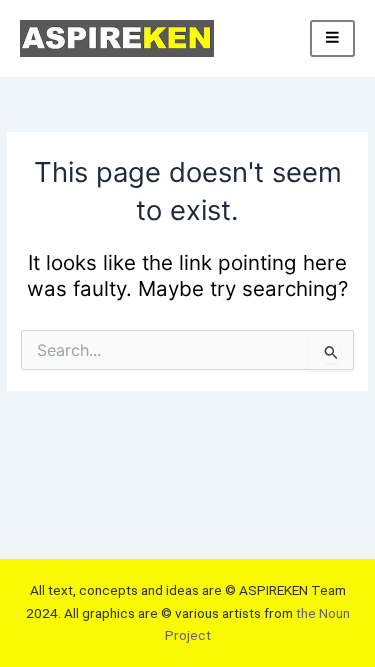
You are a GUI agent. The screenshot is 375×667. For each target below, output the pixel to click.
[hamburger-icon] (332, 38)
